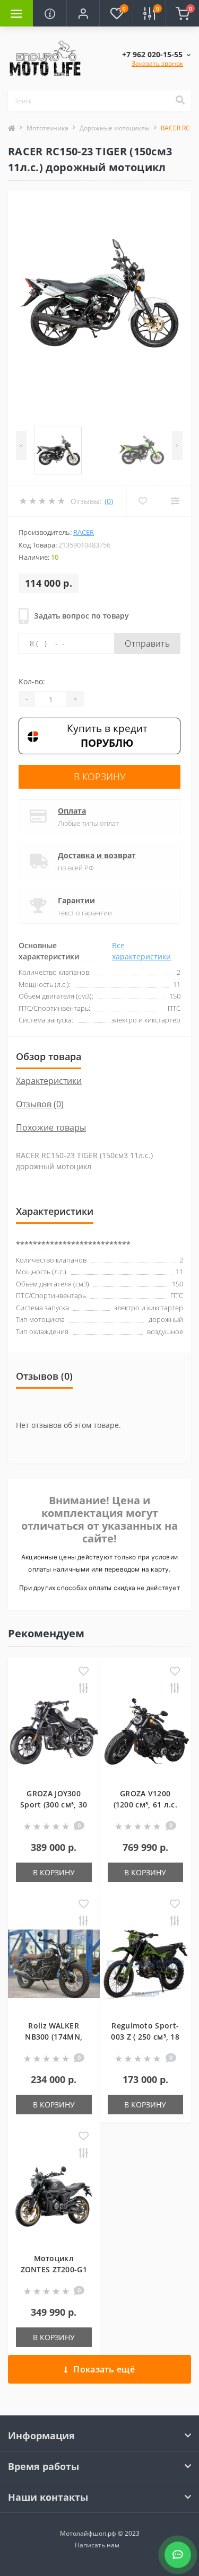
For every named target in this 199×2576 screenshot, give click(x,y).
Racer (84, 532)
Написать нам (97, 2545)
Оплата (72, 811)
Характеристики (49, 1081)
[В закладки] (84, 1672)
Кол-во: (32, 681)
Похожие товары (51, 1127)
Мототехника (47, 128)
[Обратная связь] (178, 2555)
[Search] (180, 101)
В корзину (100, 777)
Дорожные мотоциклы (115, 128)
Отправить (147, 643)
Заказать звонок (157, 63)
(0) (109, 501)
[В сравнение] (84, 1689)
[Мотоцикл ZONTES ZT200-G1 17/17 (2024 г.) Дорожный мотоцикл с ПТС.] (54, 2196)
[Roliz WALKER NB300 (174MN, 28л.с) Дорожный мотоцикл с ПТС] (54, 1964)
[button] (83, 13)
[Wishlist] (142, 501)
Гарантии (76, 900)
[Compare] (175, 501)
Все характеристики (141, 951)
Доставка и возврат (97, 855)
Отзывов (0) (40, 1104)
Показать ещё (104, 2369)
